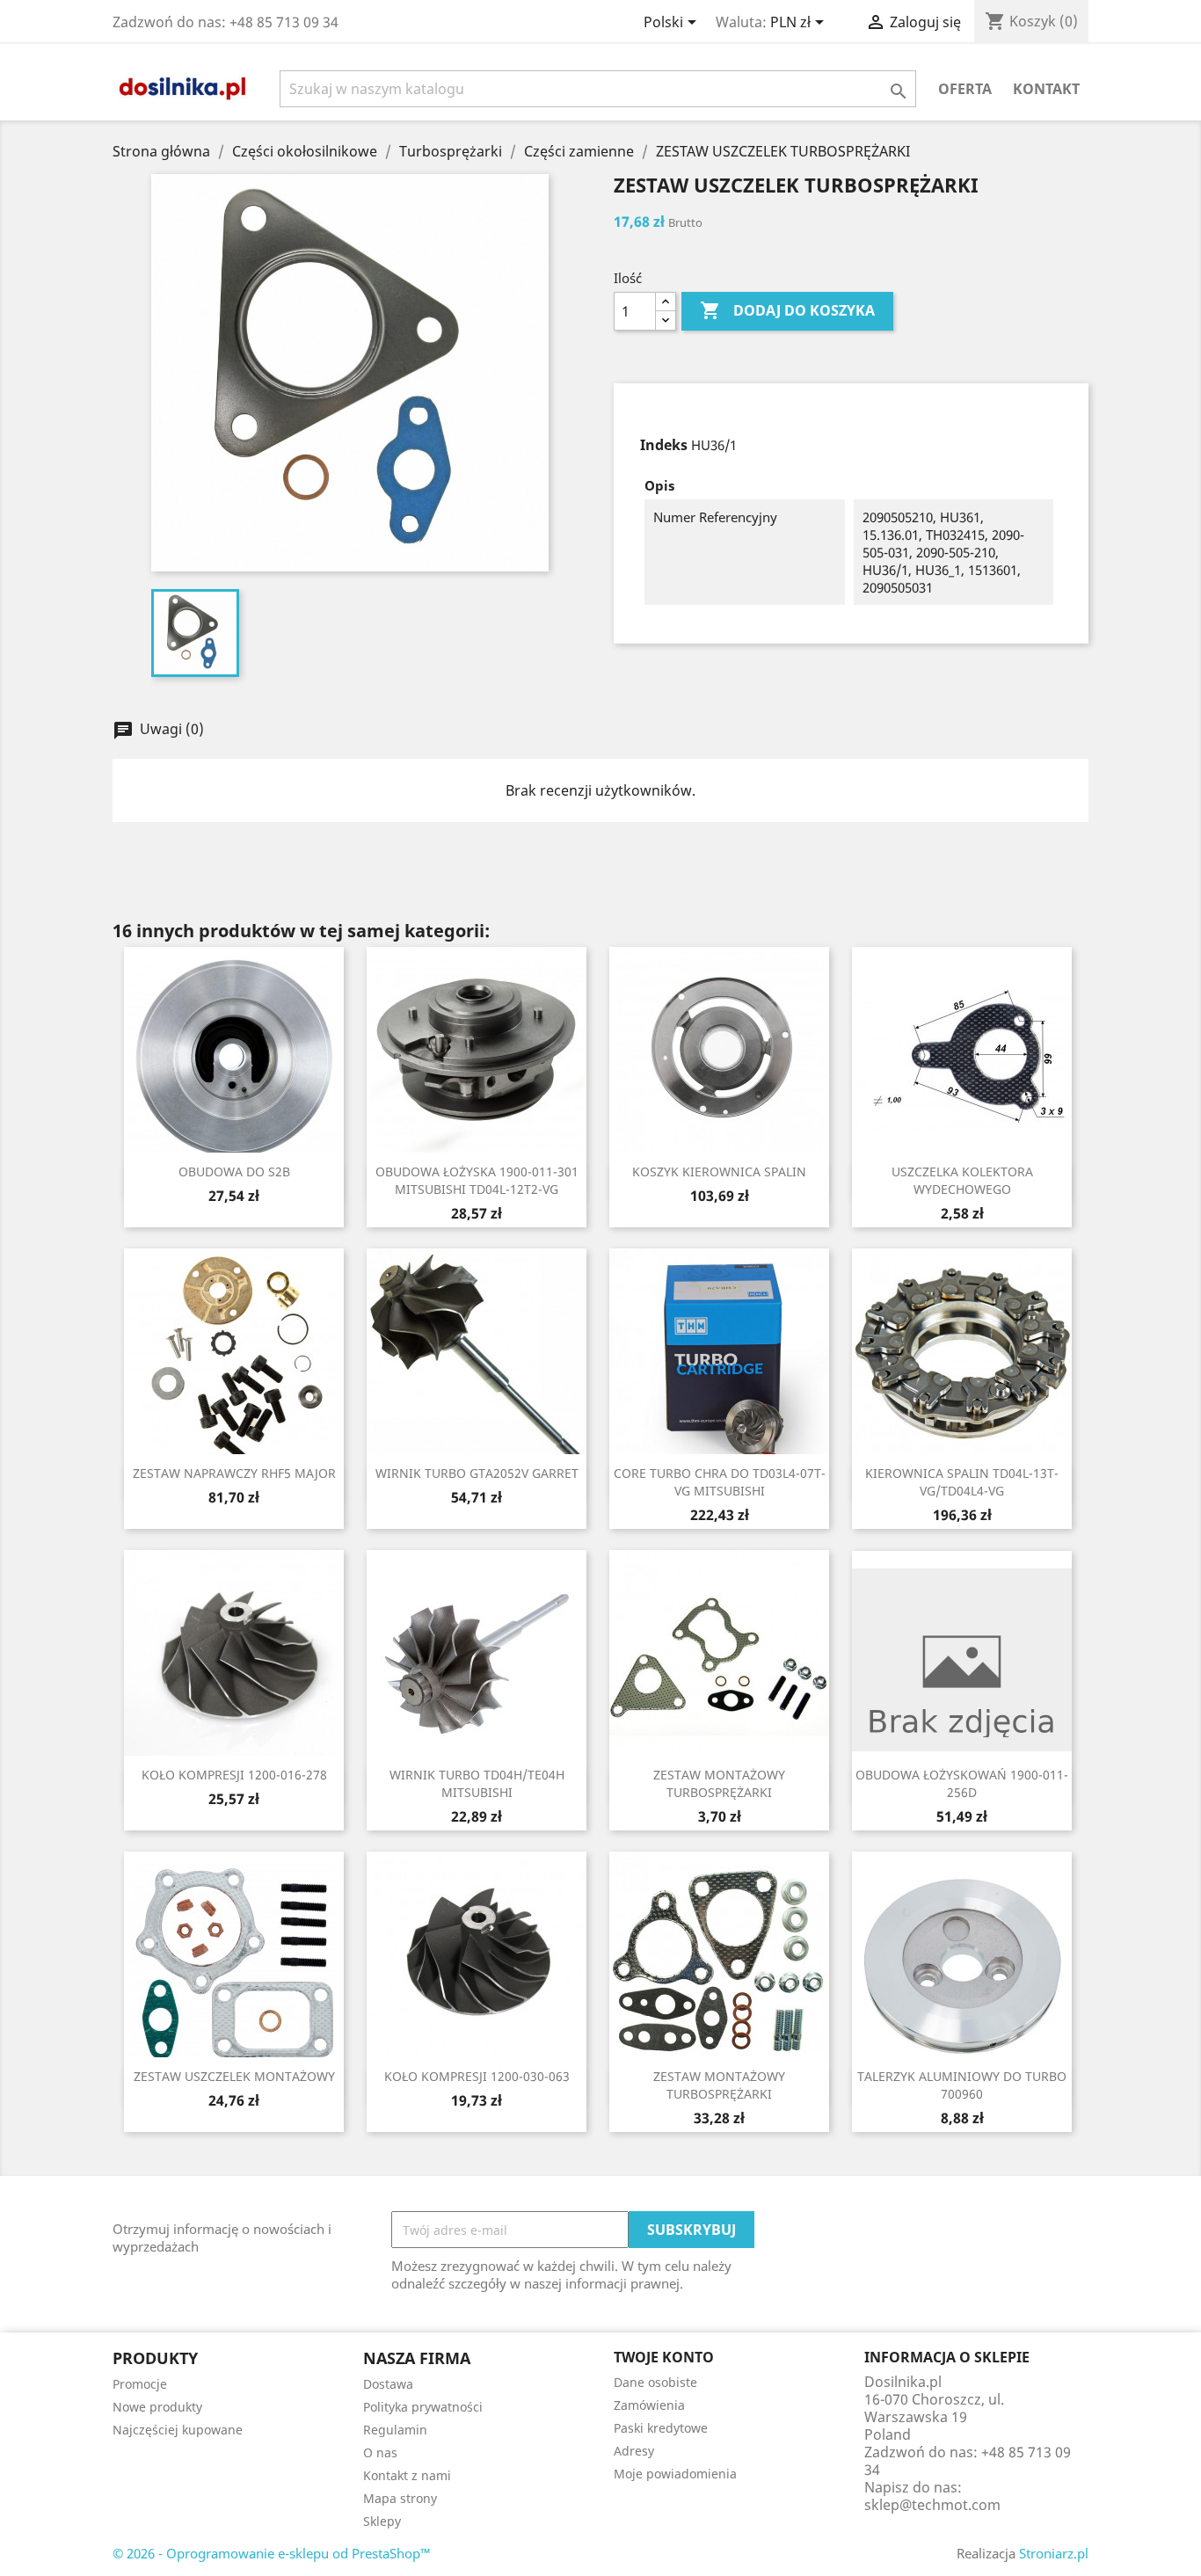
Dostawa (388, 2384)
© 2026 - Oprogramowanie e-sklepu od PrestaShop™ (272, 2553)
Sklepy (382, 2521)
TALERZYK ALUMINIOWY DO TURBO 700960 (962, 2085)
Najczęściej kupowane (178, 2430)
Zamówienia (649, 2405)
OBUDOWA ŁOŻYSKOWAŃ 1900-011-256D (962, 1783)
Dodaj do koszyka (787, 310)
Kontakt (1046, 89)
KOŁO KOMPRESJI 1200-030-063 (477, 2076)
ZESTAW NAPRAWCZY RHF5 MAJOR (234, 1473)
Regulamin (395, 2430)
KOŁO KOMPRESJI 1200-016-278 (234, 1775)
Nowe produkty (157, 2407)
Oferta (965, 89)
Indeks (664, 445)
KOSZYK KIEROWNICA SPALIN (719, 1172)
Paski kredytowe (661, 2428)
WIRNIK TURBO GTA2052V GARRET (477, 1473)
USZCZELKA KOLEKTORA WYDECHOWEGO (962, 1180)
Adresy (634, 2451)
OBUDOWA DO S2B (234, 1172)
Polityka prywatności (423, 2407)
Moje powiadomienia (675, 2474)
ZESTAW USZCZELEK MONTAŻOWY (234, 2076)
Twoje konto (664, 2357)
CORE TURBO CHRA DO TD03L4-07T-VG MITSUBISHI (720, 1482)
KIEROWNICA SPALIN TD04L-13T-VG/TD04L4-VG (962, 1482)
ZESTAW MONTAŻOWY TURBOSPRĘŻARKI (719, 1783)
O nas (380, 2452)
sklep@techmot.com (932, 2505)
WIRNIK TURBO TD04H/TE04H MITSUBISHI (477, 1783)
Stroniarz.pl (1054, 2553)
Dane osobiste (655, 2382)
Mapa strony (400, 2498)
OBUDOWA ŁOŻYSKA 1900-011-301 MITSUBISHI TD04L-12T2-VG (477, 1180)
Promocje (140, 2384)
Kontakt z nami (407, 2475)
